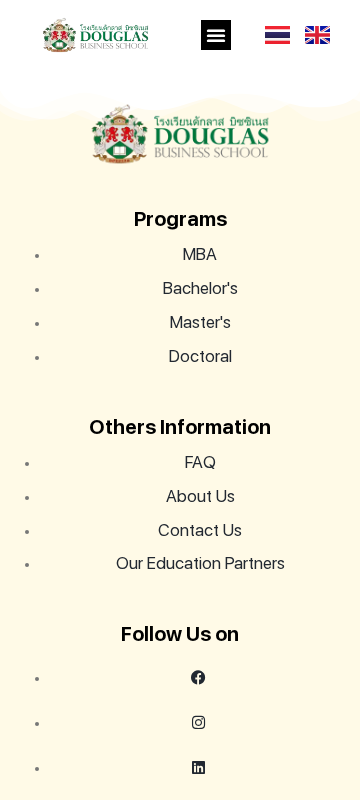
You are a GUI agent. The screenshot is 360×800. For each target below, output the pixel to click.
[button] (216, 35)
